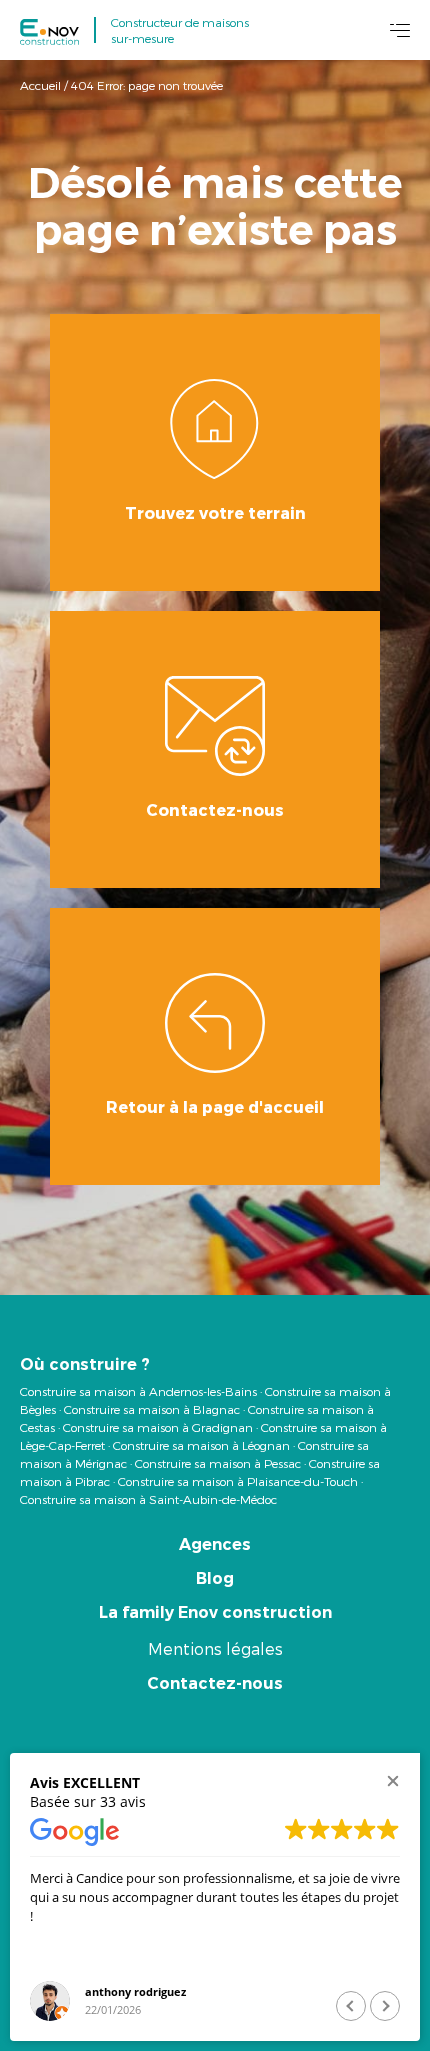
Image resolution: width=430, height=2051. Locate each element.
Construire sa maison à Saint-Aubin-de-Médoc (148, 1499)
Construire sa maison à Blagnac (152, 1409)
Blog (215, 1578)
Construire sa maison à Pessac (218, 1463)
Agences (215, 1544)
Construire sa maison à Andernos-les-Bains (138, 1391)
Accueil (40, 85)
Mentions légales (215, 1648)
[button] (392, 1780)
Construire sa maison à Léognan (201, 1445)
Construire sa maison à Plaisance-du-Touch (238, 1481)
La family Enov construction (215, 1612)
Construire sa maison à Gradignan (158, 1427)
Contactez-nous (215, 1683)
